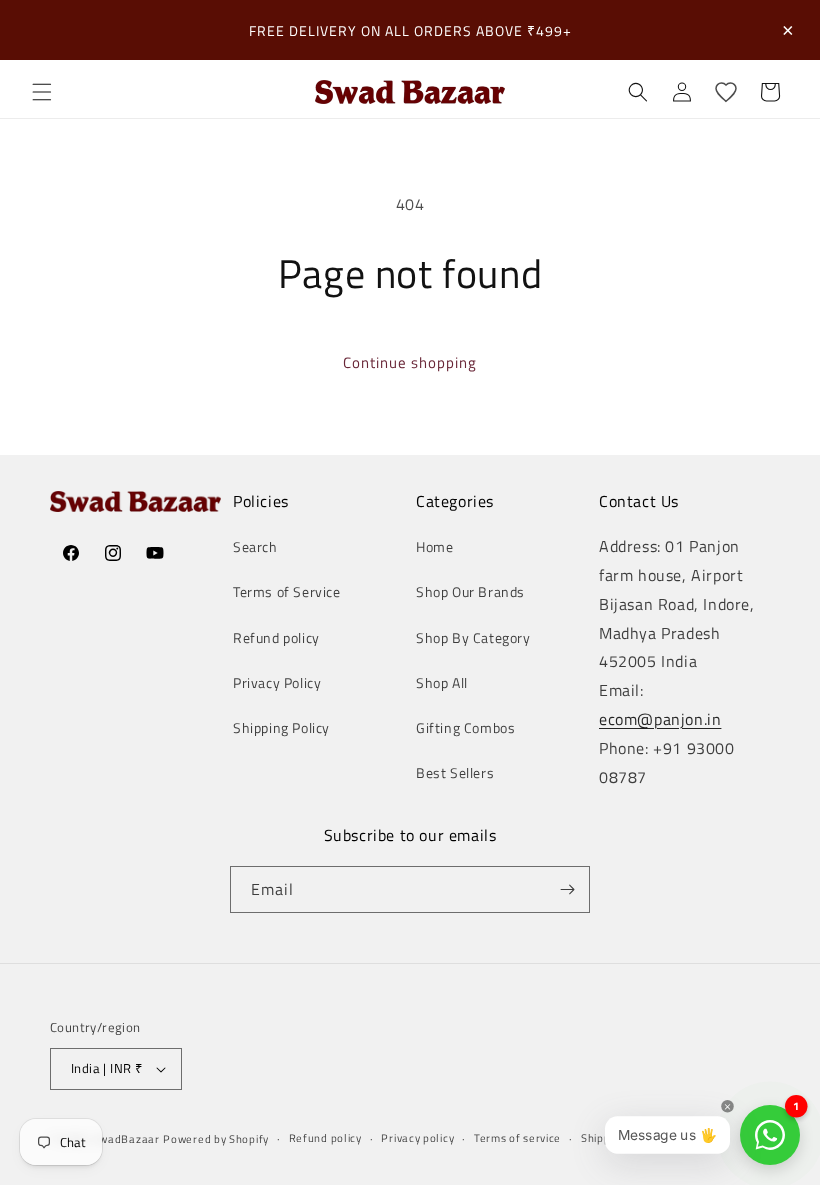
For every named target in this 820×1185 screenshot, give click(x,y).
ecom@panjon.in (660, 719)
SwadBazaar (126, 1139)
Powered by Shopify (216, 1139)
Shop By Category (473, 637)
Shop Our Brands (470, 591)
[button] (42, 92)
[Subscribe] (567, 889)
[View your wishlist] (726, 92)
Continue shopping (410, 362)
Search (255, 546)
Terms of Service (287, 591)
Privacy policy (417, 1138)
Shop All (442, 682)
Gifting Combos (465, 727)
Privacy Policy (277, 682)
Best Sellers (455, 772)
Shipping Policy (281, 727)
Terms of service (517, 1138)
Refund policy (276, 637)
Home (434, 546)
